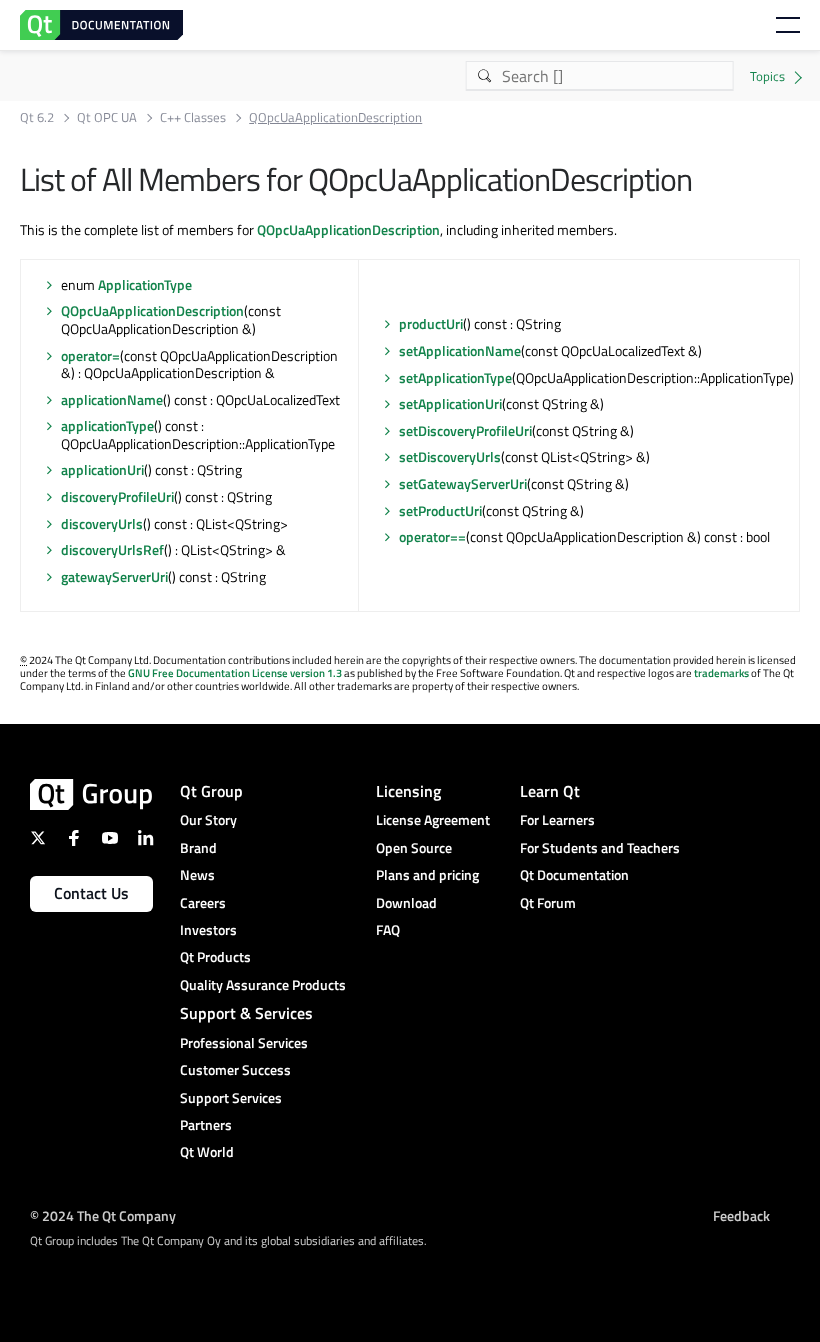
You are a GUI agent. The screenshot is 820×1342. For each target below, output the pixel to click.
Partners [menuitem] (206, 1124)
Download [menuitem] (406, 902)
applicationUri (102, 469)
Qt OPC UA (107, 117)
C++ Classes (193, 117)
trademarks (721, 673)
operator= (90, 355)
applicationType (107, 425)
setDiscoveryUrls (450, 456)
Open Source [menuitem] (414, 847)
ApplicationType (145, 284)
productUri (431, 323)
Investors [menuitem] (208, 929)
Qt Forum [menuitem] (548, 902)
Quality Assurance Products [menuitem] (263, 984)
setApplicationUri (450, 403)
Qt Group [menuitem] (211, 791)
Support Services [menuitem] (231, 1097)
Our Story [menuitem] (208, 819)
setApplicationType (455, 377)
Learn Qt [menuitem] (550, 791)
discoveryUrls (102, 523)
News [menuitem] (197, 874)
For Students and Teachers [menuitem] (600, 847)
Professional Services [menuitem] (244, 1042)
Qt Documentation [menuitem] (574, 874)
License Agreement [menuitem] (433, 819)
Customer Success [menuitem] (235, 1069)
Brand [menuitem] (198, 847)
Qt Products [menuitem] (215, 956)
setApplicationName (460, 350)
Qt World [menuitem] (207, 1151)
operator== (432, 536)
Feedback (741, 1215)
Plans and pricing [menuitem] (427, 874)
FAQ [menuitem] (388, 929)
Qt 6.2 (37, 117)
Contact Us (91, 893)
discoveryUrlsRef (112, 549)
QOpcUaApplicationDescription (348, 229)
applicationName (112, 399)
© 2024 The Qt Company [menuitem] (103, 1215)
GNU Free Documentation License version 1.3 (235, 673)
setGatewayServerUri (463, 483)
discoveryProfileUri (117, 496)
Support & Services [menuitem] (246, 1013)
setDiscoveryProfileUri (465, 430)
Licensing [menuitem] (408, 791)
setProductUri (440, 510)
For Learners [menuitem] (557, 819)
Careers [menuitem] (203, 902)
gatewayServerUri (114, 576)
